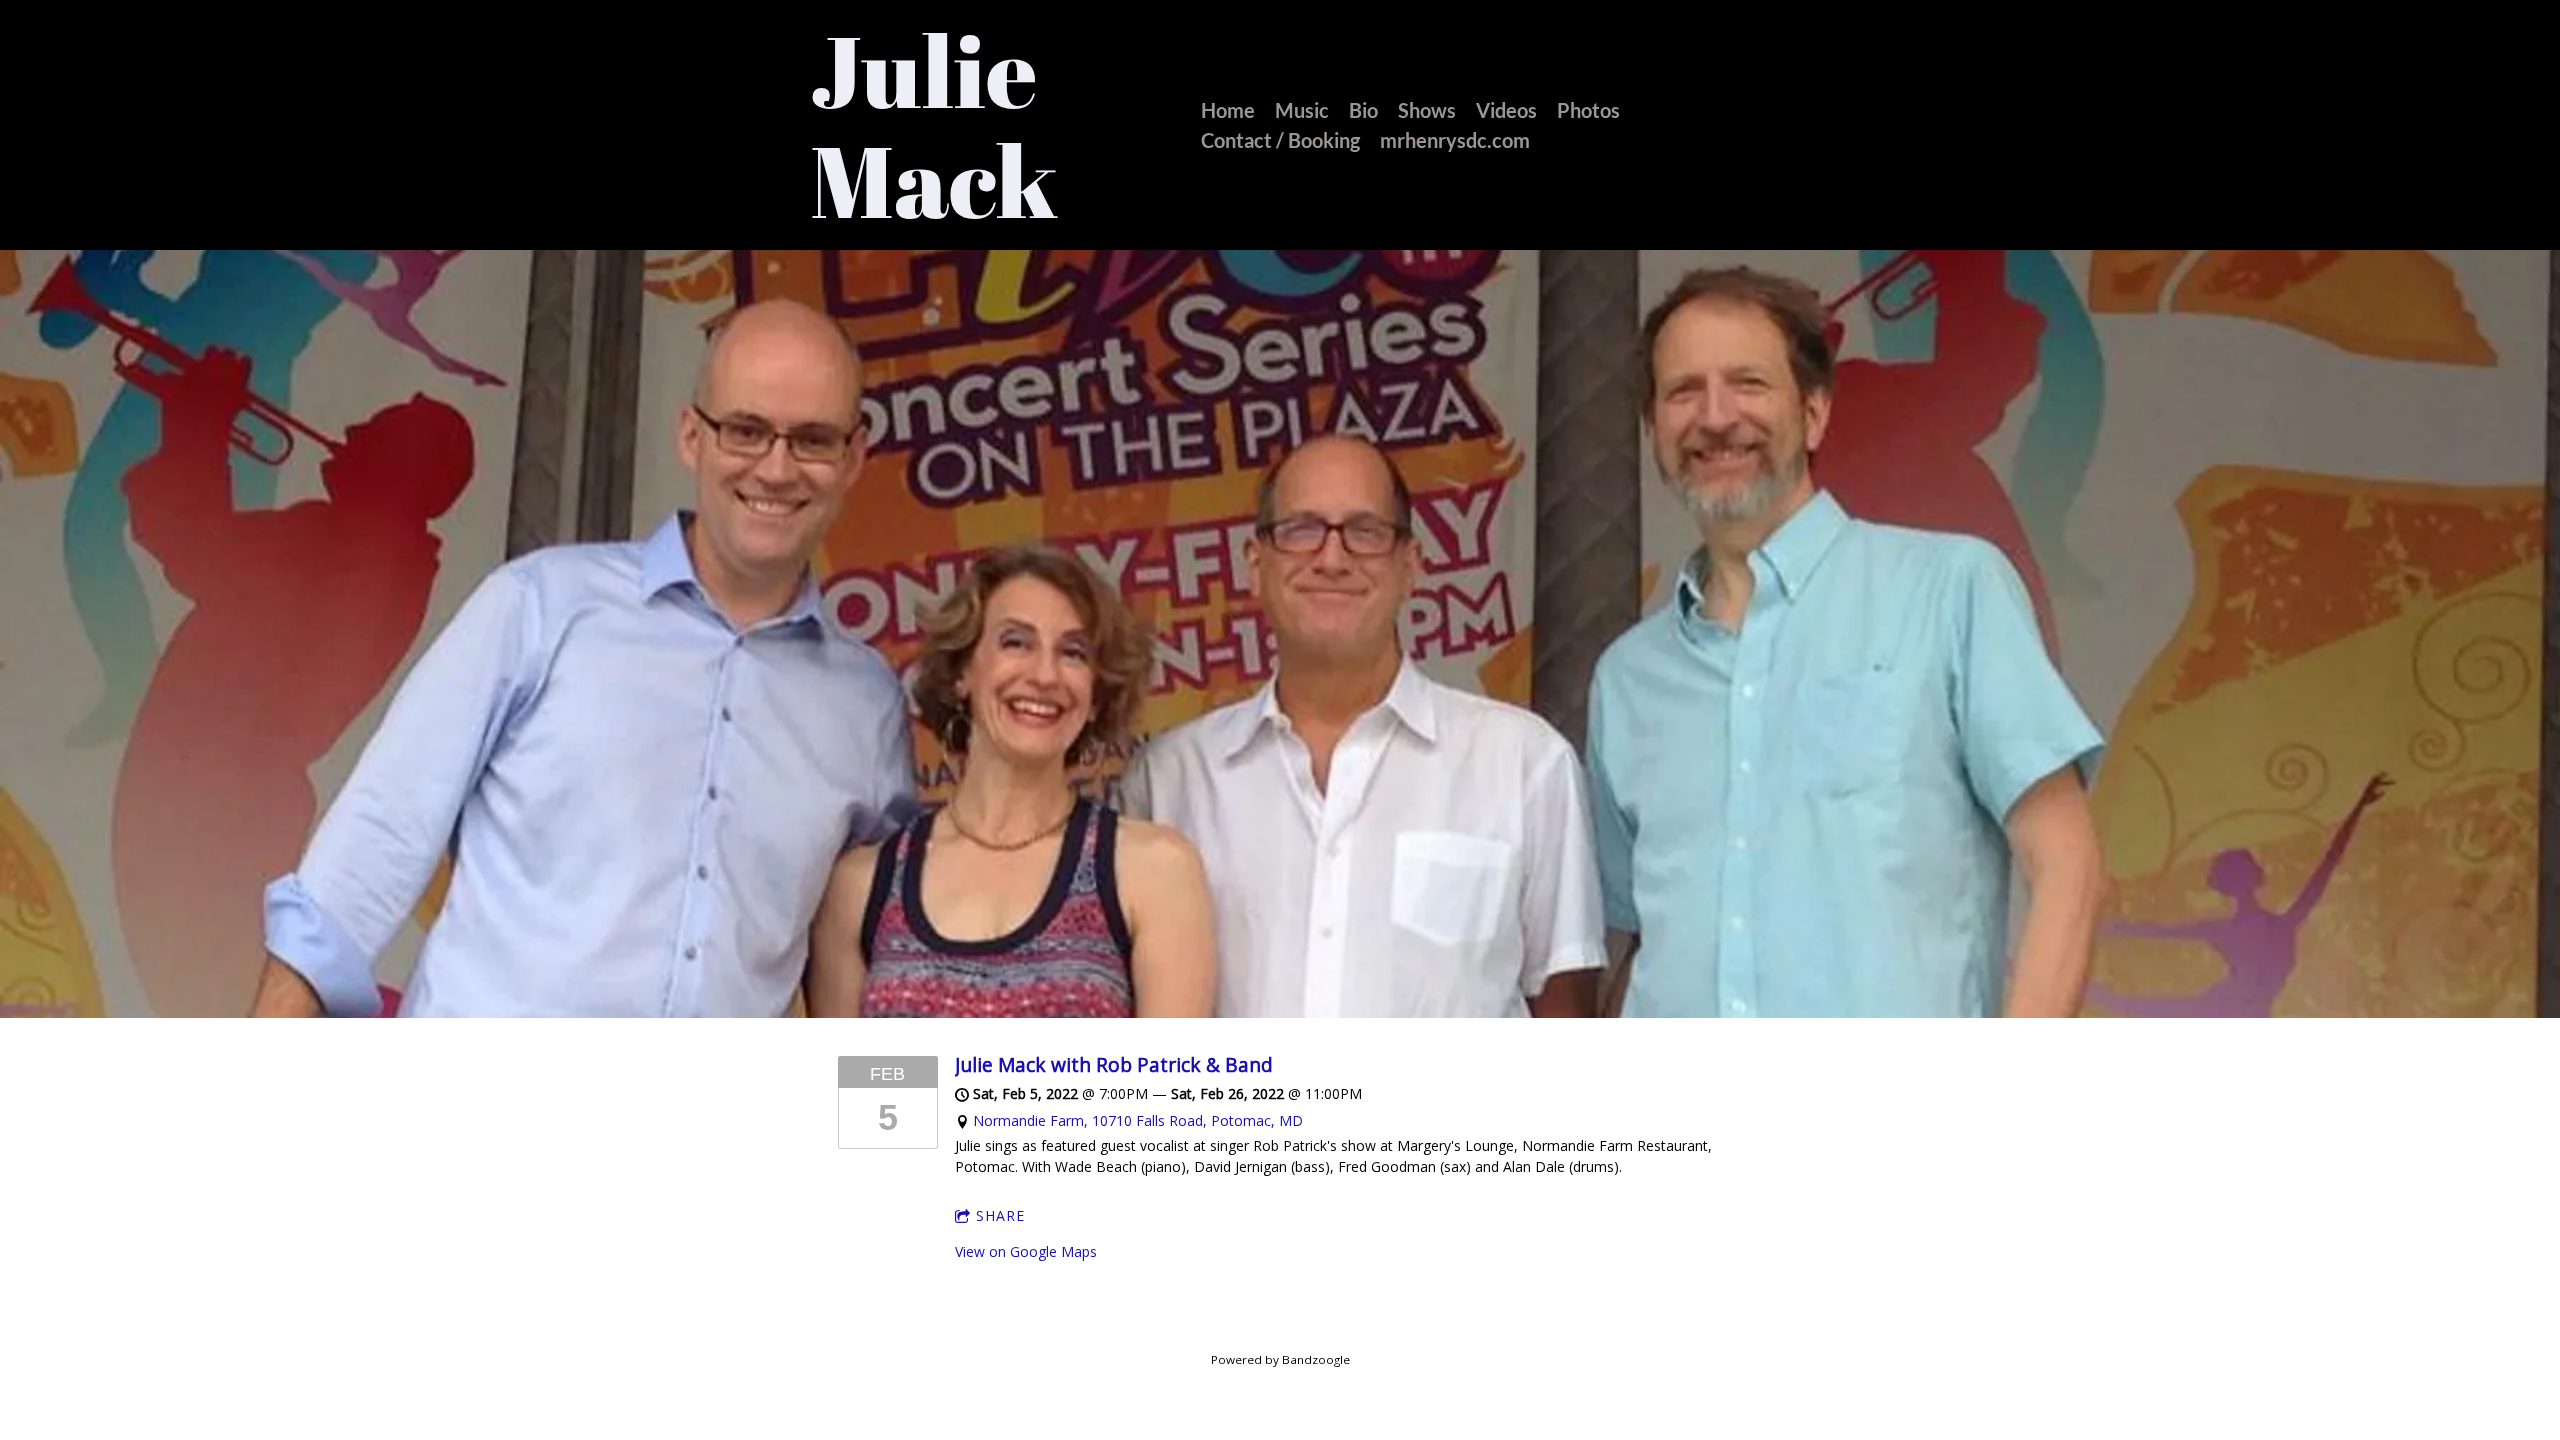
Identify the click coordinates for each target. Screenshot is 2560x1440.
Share (1000, 1215)
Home (1228, 110)
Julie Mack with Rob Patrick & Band (1114, 1064)
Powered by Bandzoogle (1280, 1359)
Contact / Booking (1280, 140)
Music (1302, 110)
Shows (1427, 110)
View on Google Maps (1026, 1251)
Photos (1588, 110)
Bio (1363, 110)
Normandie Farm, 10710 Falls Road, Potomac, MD (1138, 1120)
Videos (1506, 110)
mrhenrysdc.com (1455, 140)
